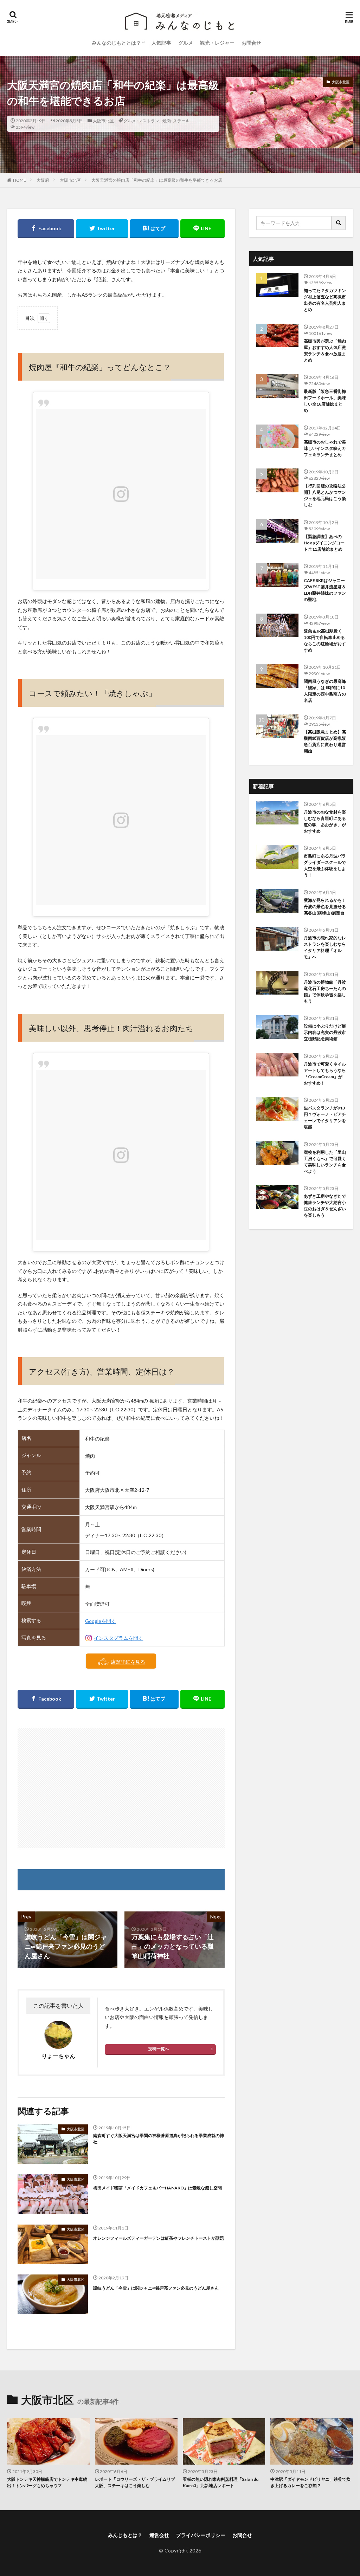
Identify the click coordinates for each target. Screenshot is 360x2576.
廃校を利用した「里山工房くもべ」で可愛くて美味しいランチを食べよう (325, 1162)
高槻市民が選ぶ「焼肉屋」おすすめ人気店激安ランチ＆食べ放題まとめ (325, 351)
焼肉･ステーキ (176, 121)
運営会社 (159, 2535)
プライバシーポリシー (201, 2535)
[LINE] (202, 229)
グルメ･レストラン (141, 121)
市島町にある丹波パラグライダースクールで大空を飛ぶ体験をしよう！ (325, 865)
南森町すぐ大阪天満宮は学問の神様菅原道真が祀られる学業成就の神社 (159, 2139)
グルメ (186, 43)
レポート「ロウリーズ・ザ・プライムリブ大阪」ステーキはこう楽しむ (135, 2482)
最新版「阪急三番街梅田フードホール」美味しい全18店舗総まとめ (325, 401)
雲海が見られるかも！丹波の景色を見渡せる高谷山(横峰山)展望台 (325, 907)
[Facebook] (46, 229)
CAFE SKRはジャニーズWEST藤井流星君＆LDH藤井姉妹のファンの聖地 (325, 590)
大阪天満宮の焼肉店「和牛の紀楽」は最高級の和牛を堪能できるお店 (157, 180)
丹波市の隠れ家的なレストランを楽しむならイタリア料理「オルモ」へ (325, 947)
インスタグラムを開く (118, 1638)
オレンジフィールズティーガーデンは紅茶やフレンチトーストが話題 (159, 2238)
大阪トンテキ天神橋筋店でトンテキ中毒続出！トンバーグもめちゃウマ (47, 2482)
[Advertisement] (121, 1788)
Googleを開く (101, 1621)
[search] (339, 223)
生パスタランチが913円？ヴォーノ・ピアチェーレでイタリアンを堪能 (325, 1117)
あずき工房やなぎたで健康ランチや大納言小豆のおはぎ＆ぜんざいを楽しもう (325, 1206)
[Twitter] (102, 229)
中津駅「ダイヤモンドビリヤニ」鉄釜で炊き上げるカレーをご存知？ (310, 2482)
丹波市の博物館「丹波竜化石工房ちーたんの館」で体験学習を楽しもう (325, 992)
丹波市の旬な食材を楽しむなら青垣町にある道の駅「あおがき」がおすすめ (325, 821)
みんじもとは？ (125, 2535)
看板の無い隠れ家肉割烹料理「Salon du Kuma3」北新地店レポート (221, 2482)
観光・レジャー (217, 43)
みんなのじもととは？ (116, 43)
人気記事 (161, 43)
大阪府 (43, 180)
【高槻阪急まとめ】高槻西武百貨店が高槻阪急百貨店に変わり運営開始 (325, 741)
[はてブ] (154, 229)
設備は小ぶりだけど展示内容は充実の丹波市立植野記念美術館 (325, 1032)
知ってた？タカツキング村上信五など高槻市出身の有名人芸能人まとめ (325, 300)
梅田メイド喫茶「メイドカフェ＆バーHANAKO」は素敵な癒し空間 (157, 2188)
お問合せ (251, 43)
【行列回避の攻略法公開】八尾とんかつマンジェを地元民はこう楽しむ (325, 495)
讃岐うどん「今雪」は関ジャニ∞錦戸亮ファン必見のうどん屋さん (156, 2288)
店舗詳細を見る (128, 1662)
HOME (20, 180)
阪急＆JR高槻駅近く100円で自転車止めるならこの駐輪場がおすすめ (325, 640)
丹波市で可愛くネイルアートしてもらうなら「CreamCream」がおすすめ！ (325, 1073)
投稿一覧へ (159, 2049)
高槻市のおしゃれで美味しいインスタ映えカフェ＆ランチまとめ (325, 448)
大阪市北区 (103, 121)
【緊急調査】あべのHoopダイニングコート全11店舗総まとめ (324, 543)
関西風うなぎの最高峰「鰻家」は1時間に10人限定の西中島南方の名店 (325, 691)
